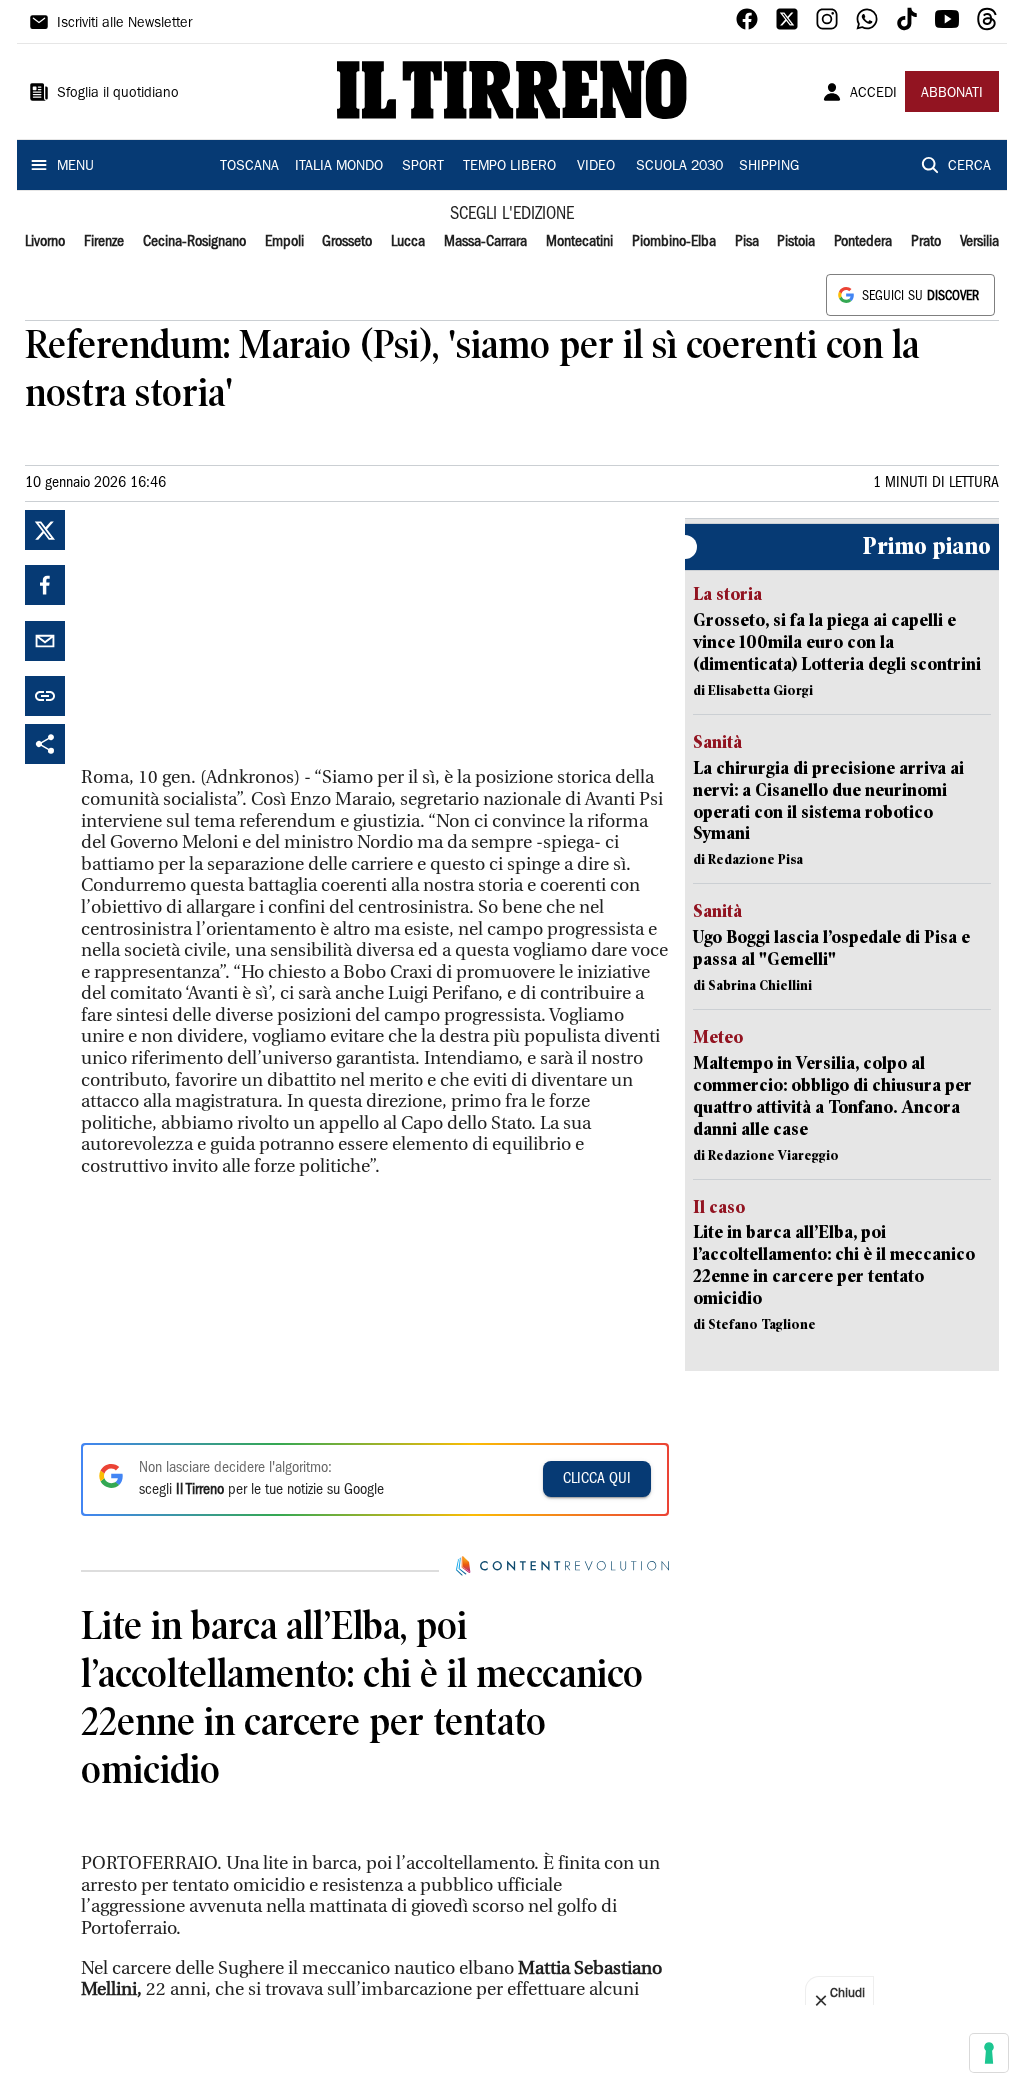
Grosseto (347, 242)
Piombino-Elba (674, 242)
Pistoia (796, 242)
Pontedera (863, 242)
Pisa (747, 242)
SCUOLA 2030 (679, 167)
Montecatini (579, 242)
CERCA (969, 167)
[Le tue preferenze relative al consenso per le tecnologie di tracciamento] (989, 2053)
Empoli (284, 242)
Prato (926, 242)
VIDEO (596, 167)
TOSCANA (249, 167)
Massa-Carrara (485, 242)
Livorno (45, 242)
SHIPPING (769, 167)
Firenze (104, 242)
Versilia (979, 242)
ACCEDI (873, 94)
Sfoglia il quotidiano (118, 94)
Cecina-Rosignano (194, 242)
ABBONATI (952, 94)
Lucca (408, 242)
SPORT (423, 167)
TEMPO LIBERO (509, 167)
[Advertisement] (231, 635)
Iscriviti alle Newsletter (124, 24)
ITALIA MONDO (339, 167)
